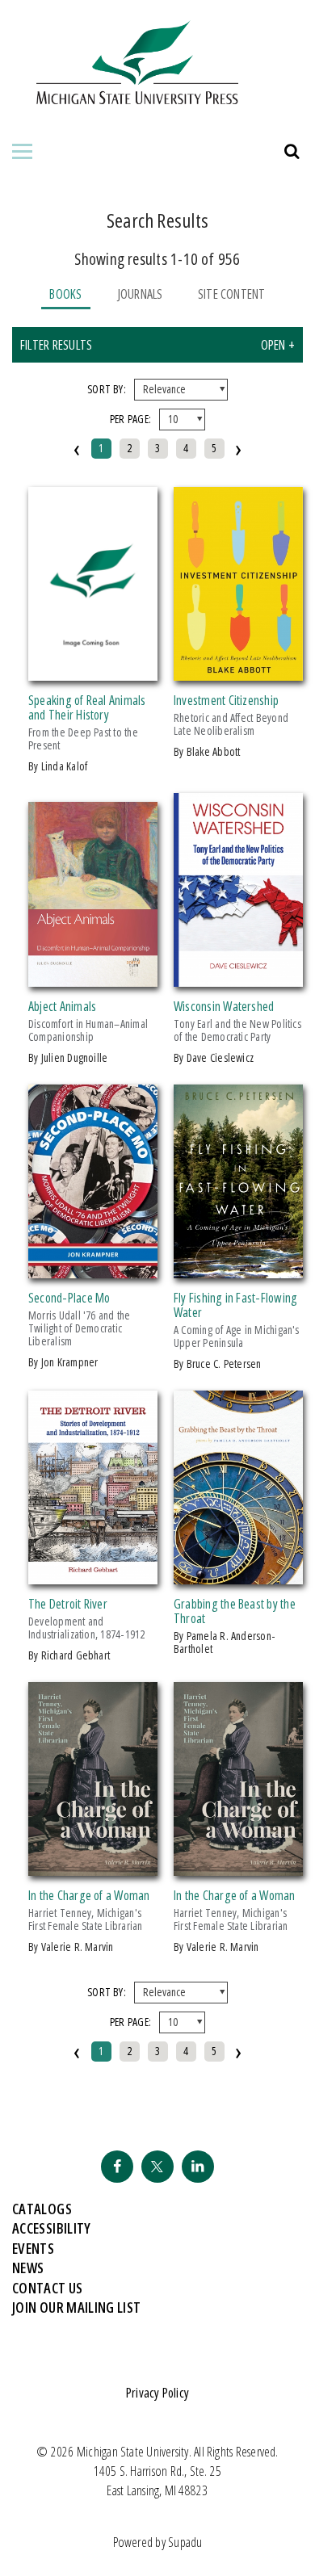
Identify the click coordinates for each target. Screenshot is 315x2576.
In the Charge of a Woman (89, 1895)
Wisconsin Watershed (224, 1006)
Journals (140, 294)
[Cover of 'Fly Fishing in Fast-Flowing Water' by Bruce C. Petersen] (238, 1269)
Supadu (185, 2542)
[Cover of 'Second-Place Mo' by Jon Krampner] (93, 1269)
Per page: (130, 419)
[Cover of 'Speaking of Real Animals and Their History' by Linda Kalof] (93, 671)
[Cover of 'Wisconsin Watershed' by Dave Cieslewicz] (238, 977)
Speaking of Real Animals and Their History (87, 707)
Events (33, 2248)
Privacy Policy (157, 2393)
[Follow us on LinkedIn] (198, 2167)
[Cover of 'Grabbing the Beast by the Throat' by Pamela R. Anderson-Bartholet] (238, 1575)
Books (65, 294)
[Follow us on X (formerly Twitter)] (157, 2167)
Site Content (232, 294)
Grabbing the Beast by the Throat (235, 1611)
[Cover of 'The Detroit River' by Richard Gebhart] (93, 1575)
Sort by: (107, 389)
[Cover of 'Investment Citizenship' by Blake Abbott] (238, 671)
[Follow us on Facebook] (117, 2167)
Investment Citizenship (226, 700)
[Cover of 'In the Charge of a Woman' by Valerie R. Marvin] (93, 1866)
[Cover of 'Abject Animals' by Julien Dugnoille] (93, 977)
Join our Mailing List (77, 2307)
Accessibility (52, 2228)
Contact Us (48, 2288)
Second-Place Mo (69, 1298)
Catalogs (42, 2209)
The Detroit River (68, 1604)
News (28, 2268)
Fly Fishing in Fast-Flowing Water (235, 1305)
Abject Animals (62, 1006)
